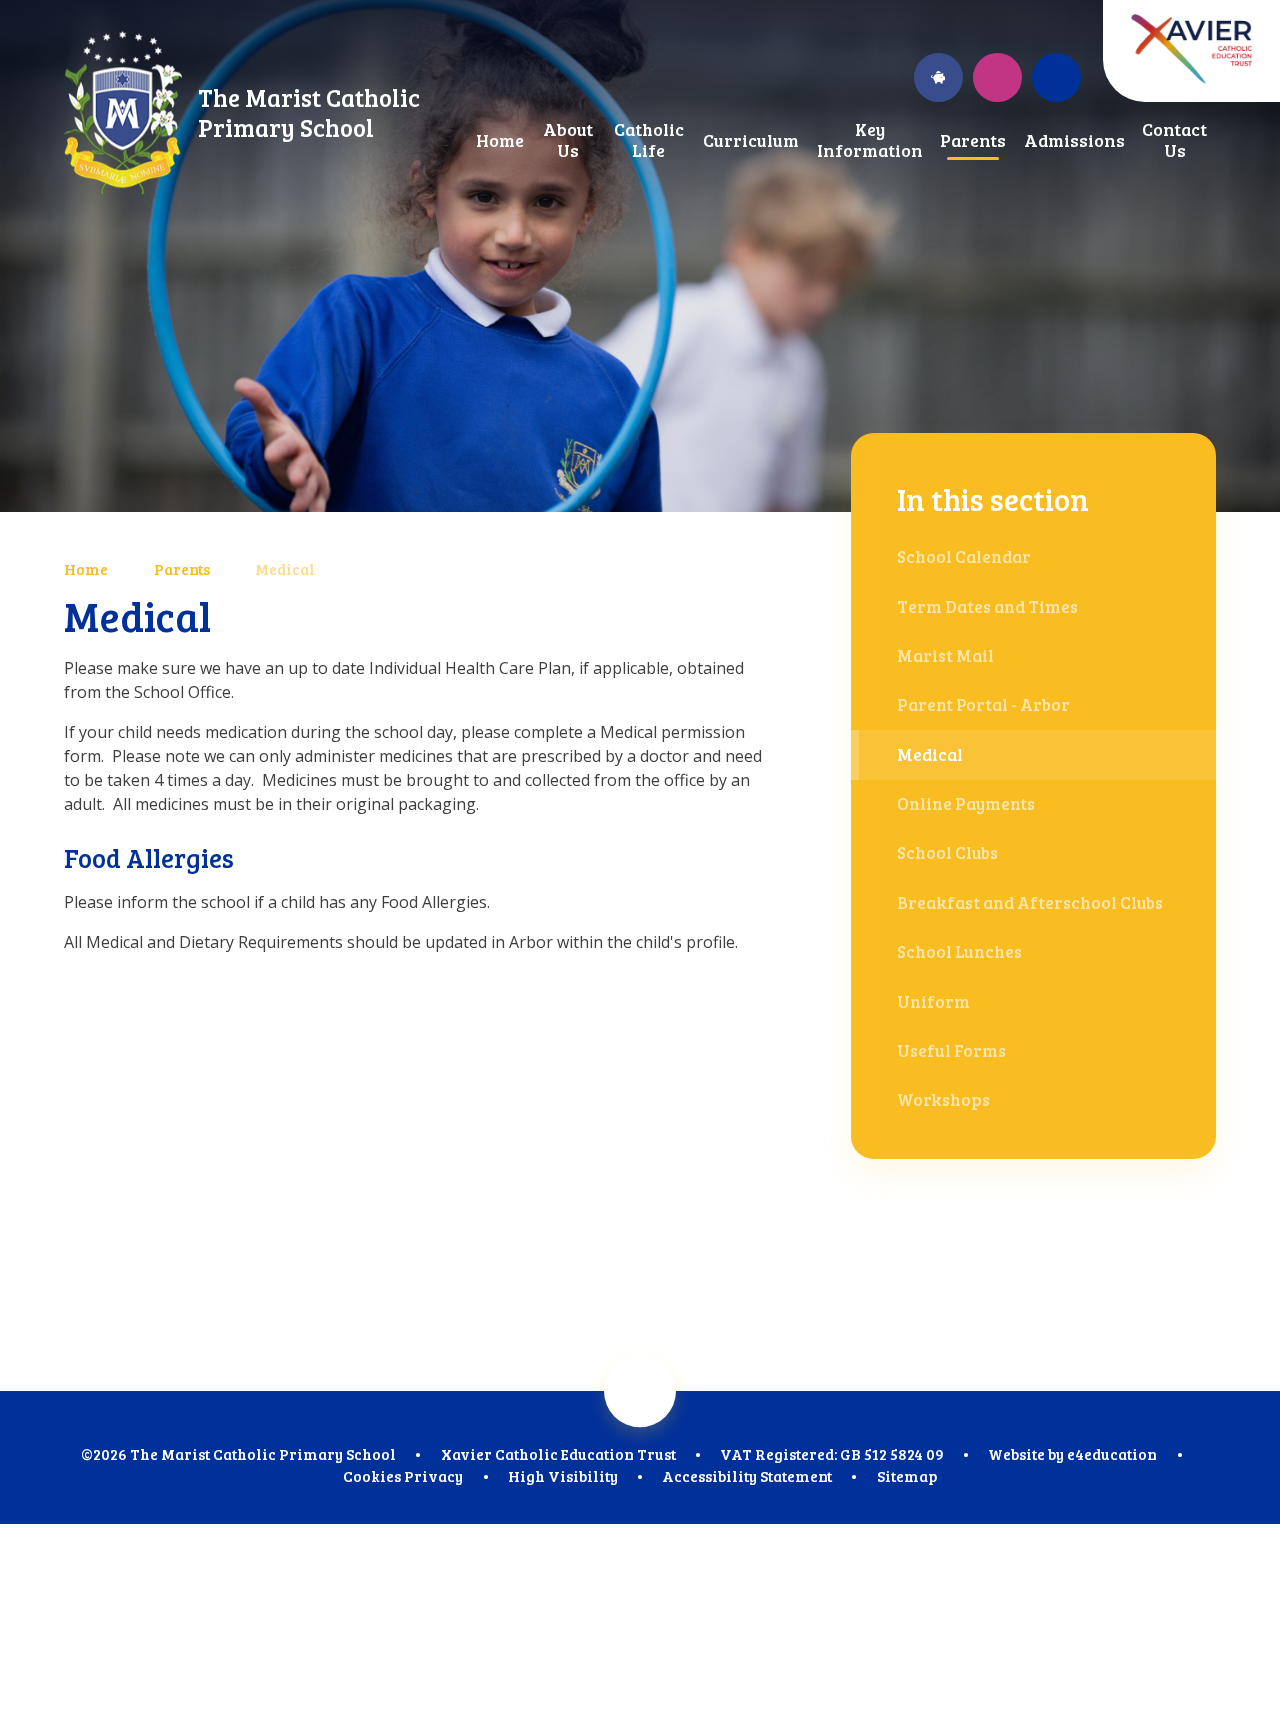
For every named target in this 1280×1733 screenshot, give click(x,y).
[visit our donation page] (938, 77)
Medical (285, 569)
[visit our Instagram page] (997, 77)
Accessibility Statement (747, 1476)
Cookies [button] (372, 1476)
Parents (182, 569)
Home (86, 569)
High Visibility (563, 1476)
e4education (1112, 1454)
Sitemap (907, 1476)
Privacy (433, 1476)
